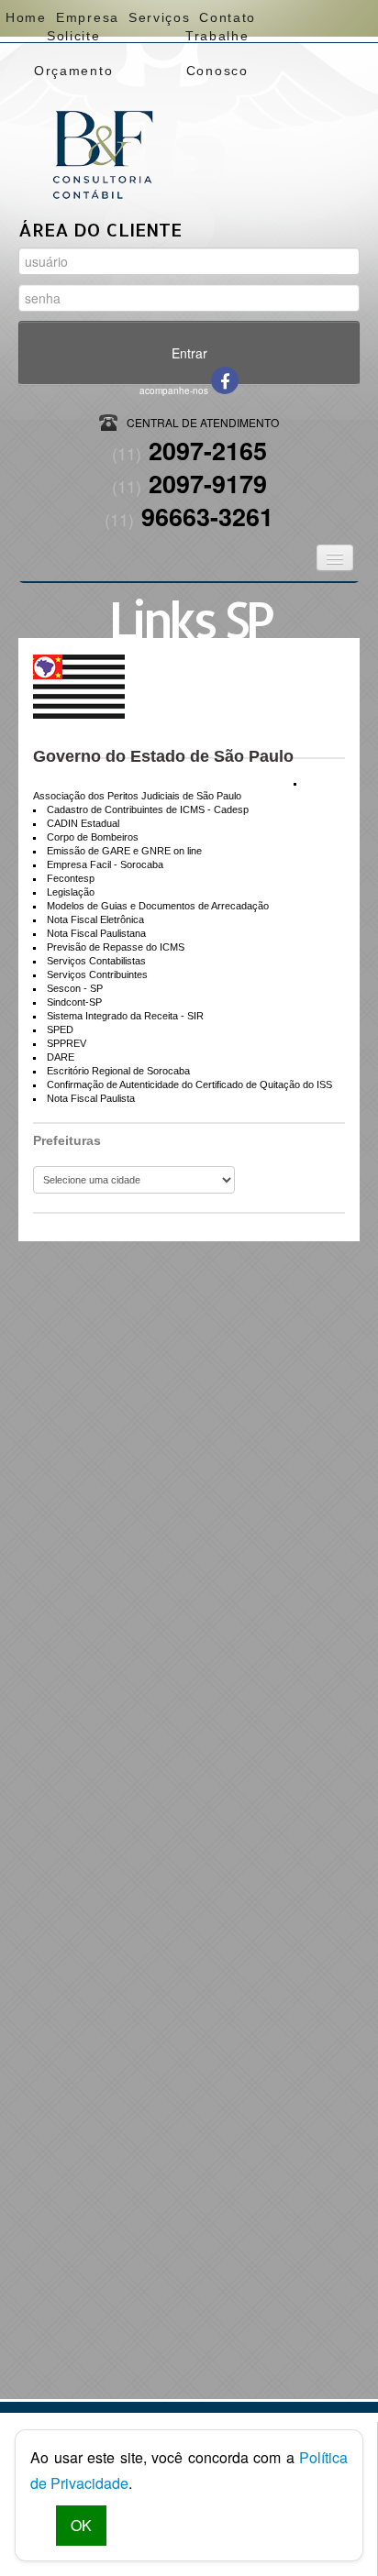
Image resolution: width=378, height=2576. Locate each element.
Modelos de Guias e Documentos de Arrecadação (158, 906)
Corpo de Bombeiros (93, 837)
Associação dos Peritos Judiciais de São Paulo (137, 796)
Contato (227, 17)
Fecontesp (71, 878)
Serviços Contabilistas (96, 961)
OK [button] (81, 2525)
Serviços (159, 17)
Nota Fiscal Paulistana (96, 933)
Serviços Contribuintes (97, 974)
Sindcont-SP (74, 1002)
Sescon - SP (75, 988)
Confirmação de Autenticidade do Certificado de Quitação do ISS (189, 1084)
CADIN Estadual (83, 823)
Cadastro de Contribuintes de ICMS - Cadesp (148, 809)
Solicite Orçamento (73, 41)
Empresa (87, 17)
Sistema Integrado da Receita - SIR (125, 1016)
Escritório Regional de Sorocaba (118, 1071)
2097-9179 (189, 483)
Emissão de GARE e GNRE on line (124, 851)
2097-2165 (189, 450)
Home (26, 17)
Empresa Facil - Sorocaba (105, 864)
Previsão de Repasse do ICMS (116, 947)
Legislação (71, 892)
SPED (60, 1029)
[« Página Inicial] (102, 123)
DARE (61, 1057)
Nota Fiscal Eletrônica (95, 919)
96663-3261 (189, 516)
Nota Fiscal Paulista (91, 1098)
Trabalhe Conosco (217, 41)
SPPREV (67, 1043)
